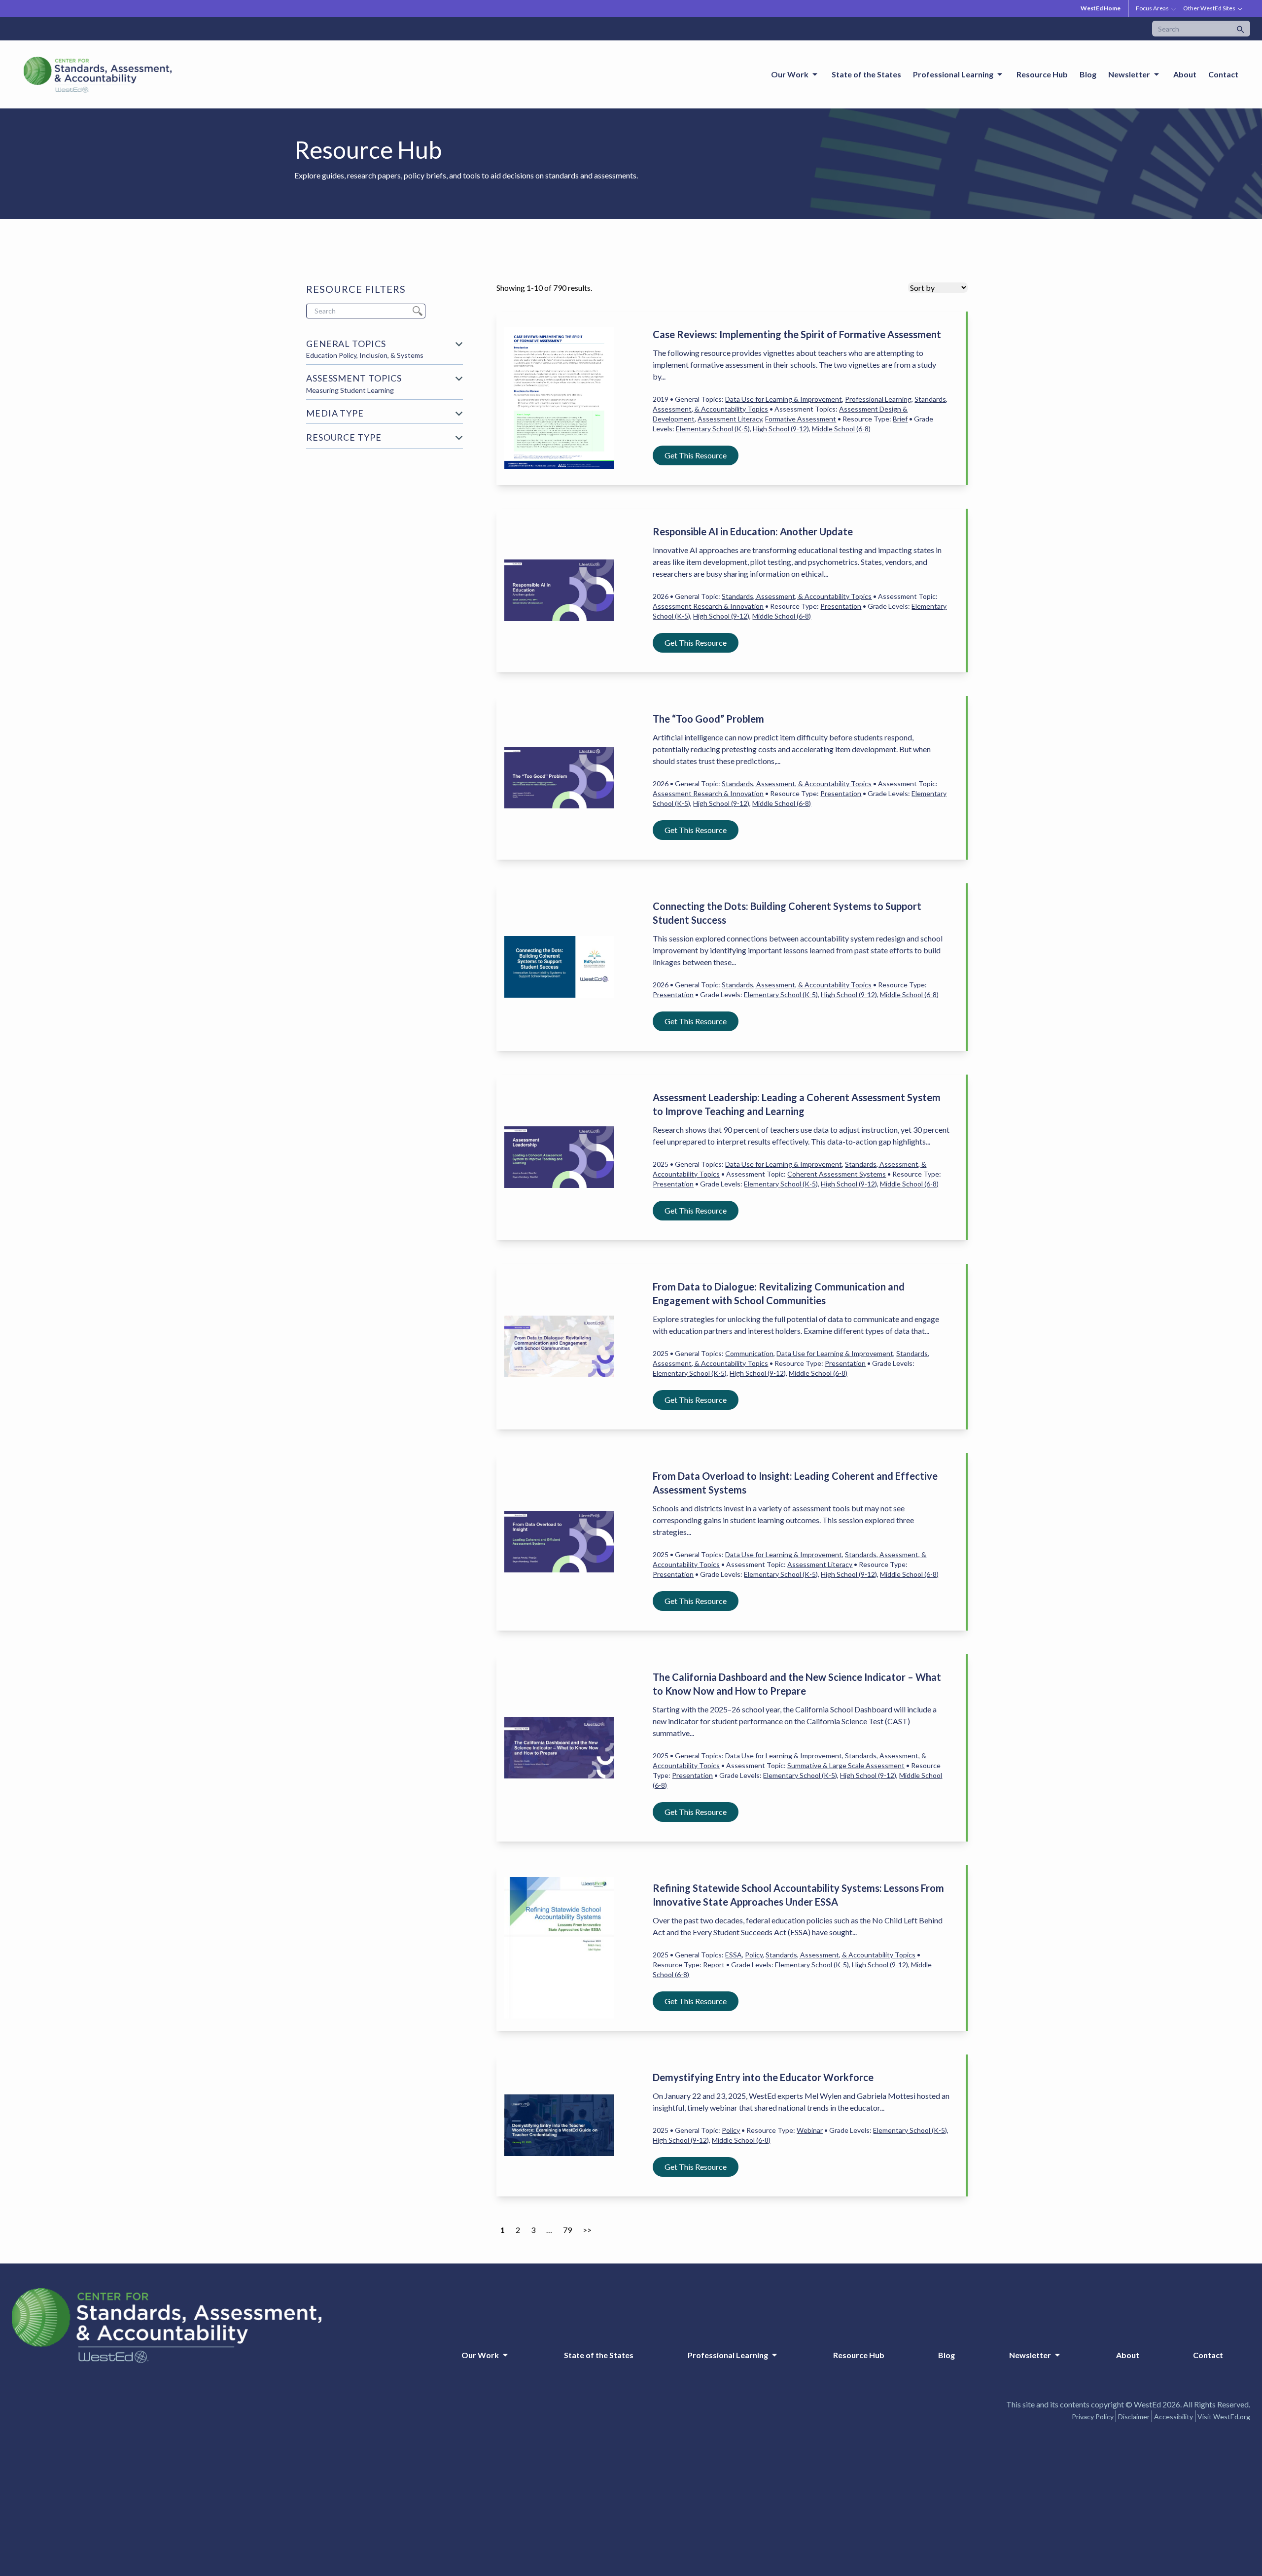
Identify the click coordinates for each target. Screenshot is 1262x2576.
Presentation (841, 606)
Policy (754, 1955)
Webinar (810, 2130)
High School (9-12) (781, 429)
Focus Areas (1152, 8)
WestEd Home (1101, 8)
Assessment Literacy (730, 419)
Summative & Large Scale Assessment (846, 1765)
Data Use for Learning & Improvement (784, 399)
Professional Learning (878, 399)
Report (714, 1965)
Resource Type (344, 437)
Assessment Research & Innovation (708, 606)
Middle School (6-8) (841, 429)
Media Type (335, 413)
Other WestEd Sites (1209, 8)
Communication (749, 1353)
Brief (900, 419)
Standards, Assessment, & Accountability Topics (797, 596)
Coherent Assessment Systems (837, 1174)
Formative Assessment (801, 419)
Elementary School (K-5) (713, 429)
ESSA (734, 1955)
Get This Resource (696, 455)
